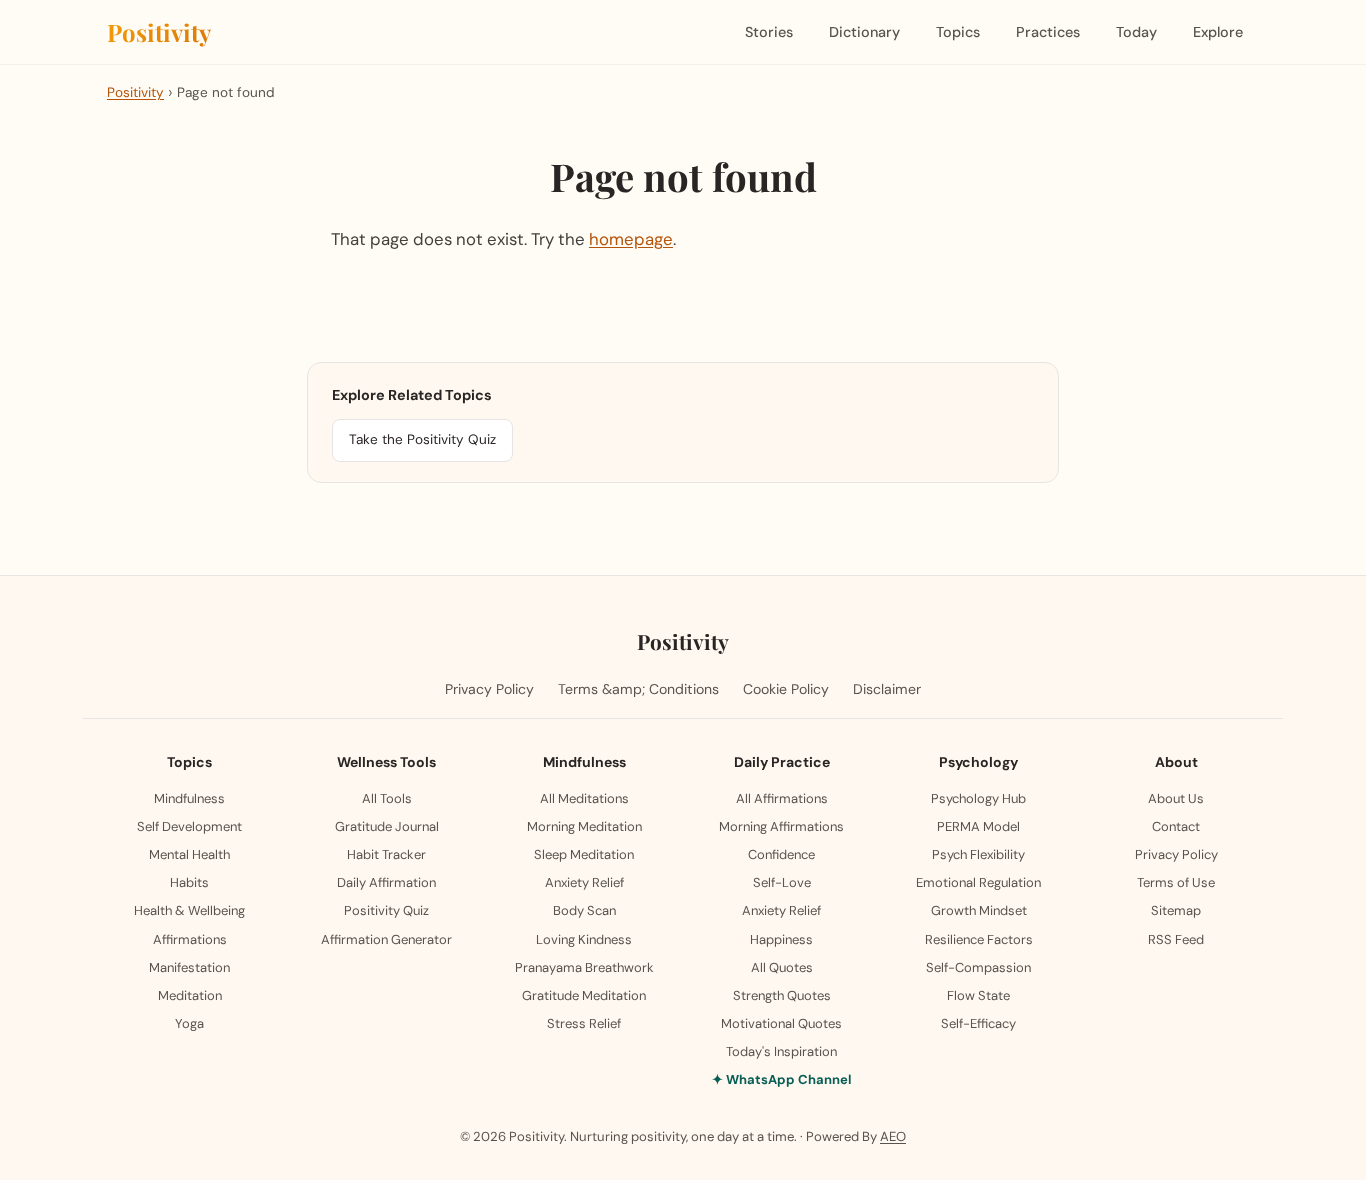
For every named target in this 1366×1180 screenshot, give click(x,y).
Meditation (190, 995)
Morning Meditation (584, 826)
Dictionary (864, 32)
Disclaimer (887, 689)
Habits (189, 882)
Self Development (189, 826)
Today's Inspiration (781, 1051)
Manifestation (189, 967)
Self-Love (782, 882)
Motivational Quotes (781, 1023)
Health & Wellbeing (189, 910)
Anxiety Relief (584, 882)
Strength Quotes (782, 995)
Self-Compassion (978, 967)
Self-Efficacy (978, 1023)
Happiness (781, 939)
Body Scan (584, 910)
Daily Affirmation (386, 882)
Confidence (781, 854)
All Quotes (782, 967)
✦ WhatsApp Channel (781, 1079)
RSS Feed (1176, 939)
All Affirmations (782, 798)
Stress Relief (584, 1023)
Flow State (978, 995)
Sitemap (1176, 910)
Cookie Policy (786, 689)
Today (1136, 32)
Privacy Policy (489, 689)
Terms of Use (1176, 882)
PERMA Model (978, 826)
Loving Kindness (584, 939)
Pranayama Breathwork (584, 967)
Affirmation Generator (386, 939)
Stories (769, 32)
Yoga (189, 1023)
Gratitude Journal (387, 826)
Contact (1176, 826)
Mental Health (189, 854)
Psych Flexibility (978, 854)
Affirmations (190, 939)
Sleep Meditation (584, 854)
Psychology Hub (978, 798)
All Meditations (584, 798)
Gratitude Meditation (584, 995)
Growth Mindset (979, 910)
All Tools (387, 798)
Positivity (159, 32)
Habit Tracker (386, 854)
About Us (1176, 798)
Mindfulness (189, 798)
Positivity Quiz (386, 910)
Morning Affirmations (781, 826)
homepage (631, 239)
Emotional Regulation (978, 882)
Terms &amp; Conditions (638, 689)
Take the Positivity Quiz (422, 439)
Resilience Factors (979, 939)
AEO (893, 1136)
